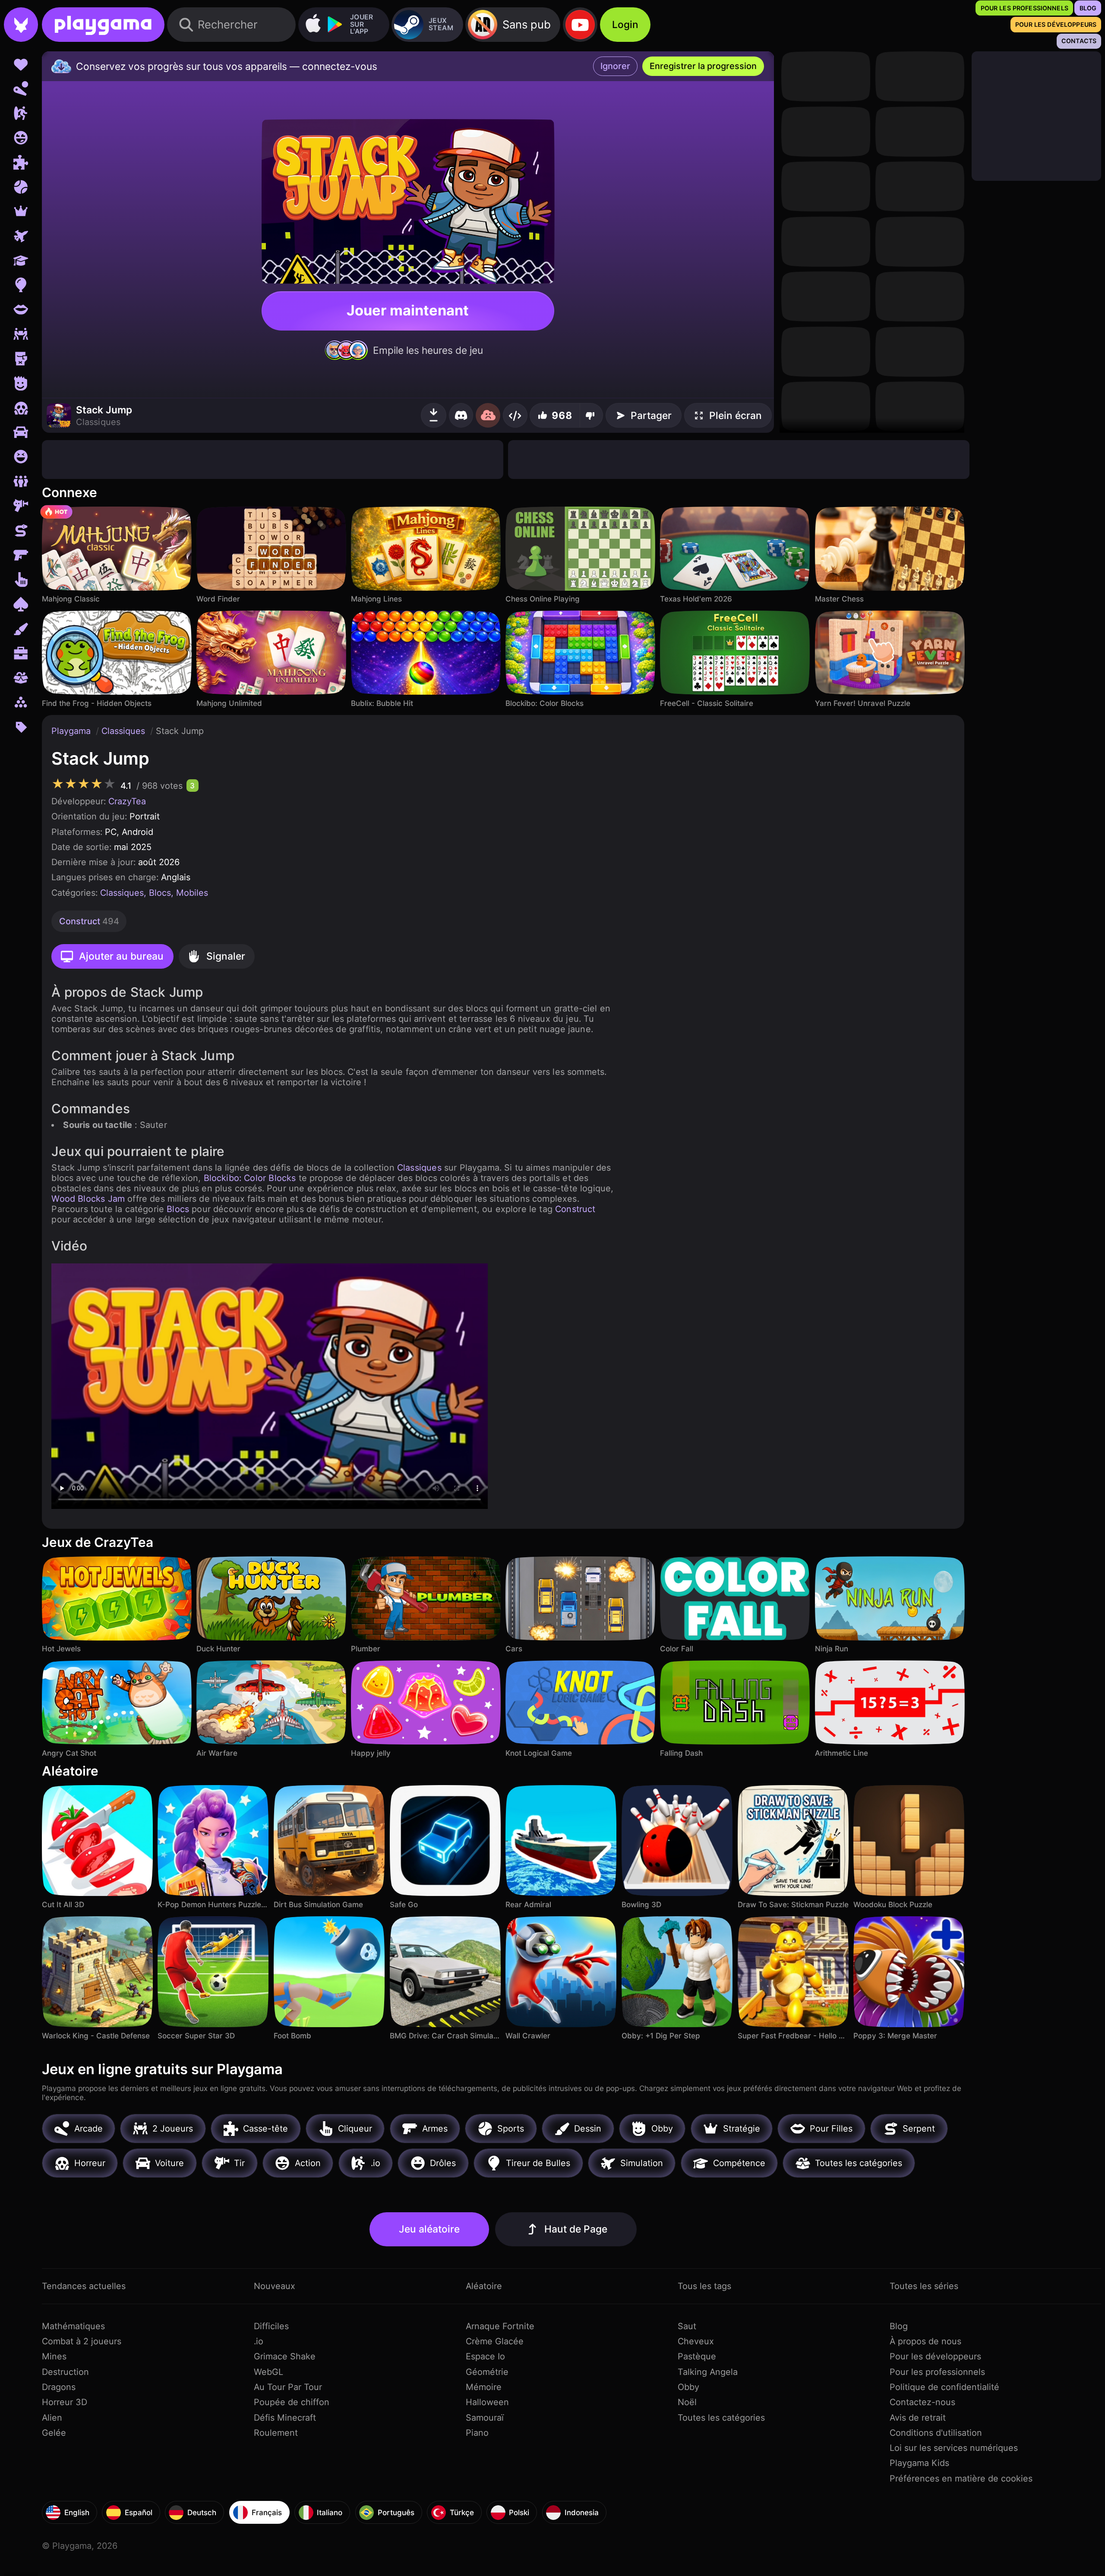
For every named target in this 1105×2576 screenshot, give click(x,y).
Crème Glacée (495, 2341)
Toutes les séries (924, 2286)
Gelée (54, 2433)
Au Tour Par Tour (288, 2387)
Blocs (160, 893)
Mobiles (192, 893)
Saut (687, 2326)
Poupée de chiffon (292, 2402)
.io (259, 2341)
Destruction (65, 2372)
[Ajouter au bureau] (434, 415)
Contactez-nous (922, 2402)
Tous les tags (704, 2286)
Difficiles (271, 2326)
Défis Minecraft (285, 2418)
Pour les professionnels (937, 2372)
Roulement (276, 2433)
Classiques (125, 731)
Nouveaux (275, 2286)
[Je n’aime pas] (591, 415)
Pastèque (697, 2356)
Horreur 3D (65, 2402)
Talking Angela (708, 2372)
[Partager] (515, 415)
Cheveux (696, 2341)
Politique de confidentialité (944, 2387)
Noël (687, 2402)
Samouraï (485, 2418)
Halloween (487, 2402)
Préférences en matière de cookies (961, 2478)
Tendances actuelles (84, 2286)
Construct (575, 1209)
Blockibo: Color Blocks (250, 1178)
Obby (688, 2387)
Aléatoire (484, 2286)
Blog (899, 2326)
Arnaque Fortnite (500, 2326)
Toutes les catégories (721, 2418)
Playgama (72, 731)
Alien (52, 2418)
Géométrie (487, 2372)
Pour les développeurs (935, 2356)
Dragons (59, 2387)
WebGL (268, 2372)
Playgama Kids (919, 2463)
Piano (477, 2433)
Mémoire (484, 2387)
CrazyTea (127, 801)
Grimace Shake (285, 2356)
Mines (54, 2356)
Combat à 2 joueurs (82, 2341)
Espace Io (485, 2356)
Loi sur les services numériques (954, 2448)
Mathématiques (73, 2326)
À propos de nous (925, 2341)
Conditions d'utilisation (936, 2433)
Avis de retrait (918, 2418)
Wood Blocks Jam (88, 1199)
